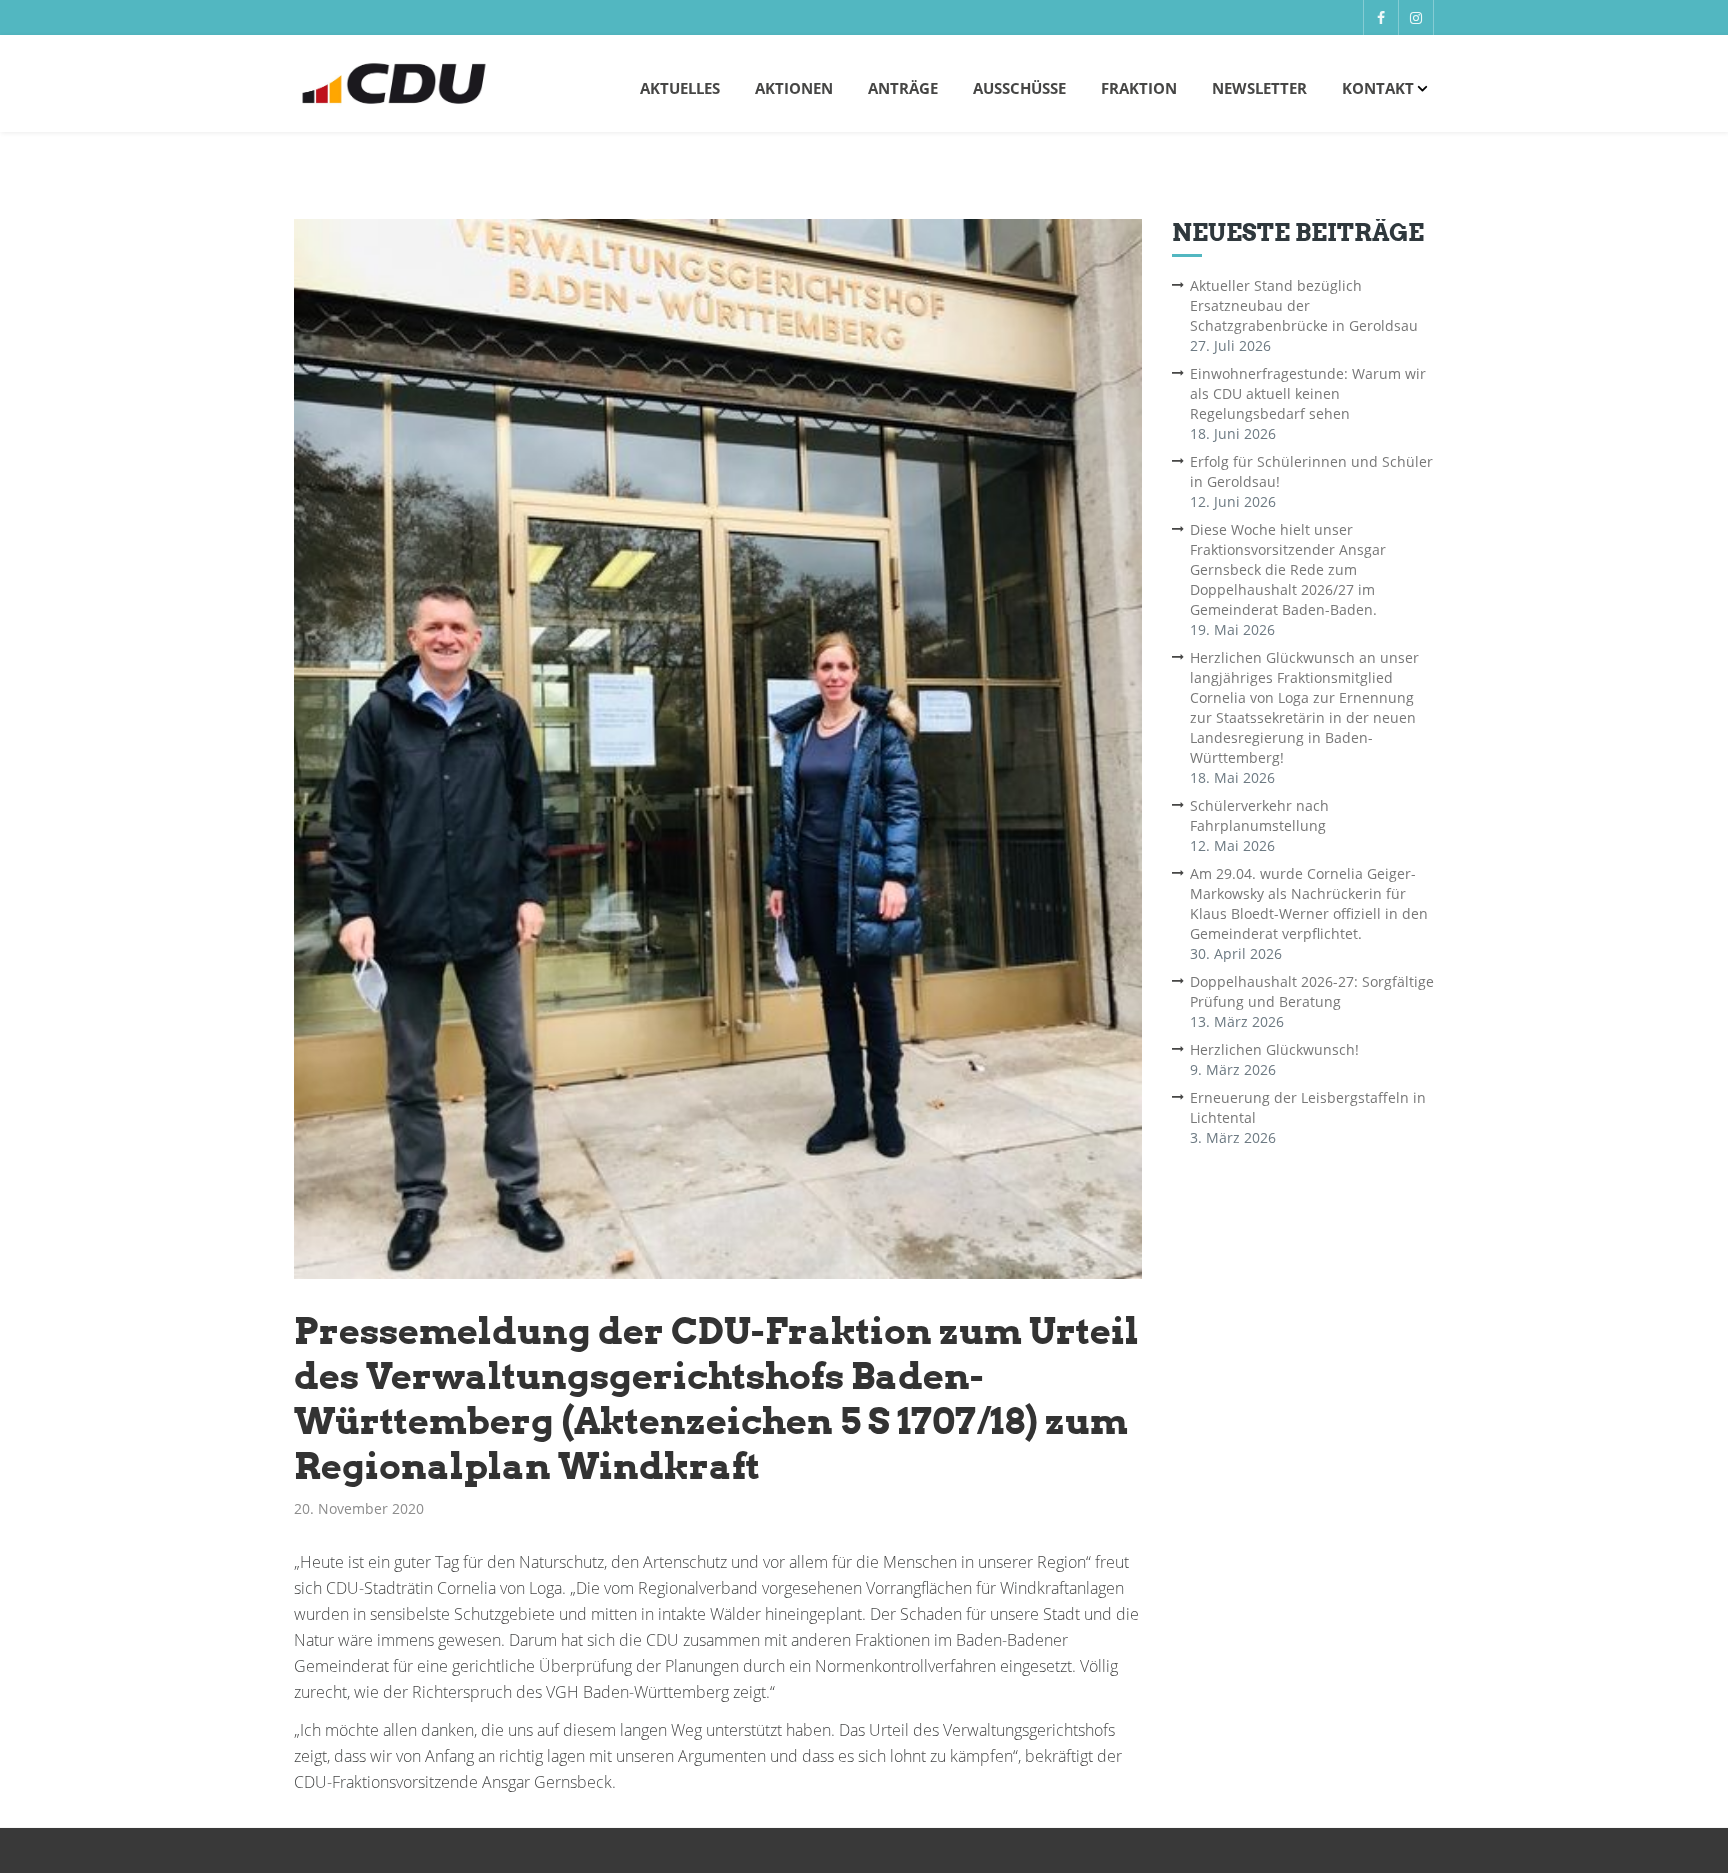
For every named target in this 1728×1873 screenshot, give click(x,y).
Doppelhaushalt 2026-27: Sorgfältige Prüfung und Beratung (1312, 991)
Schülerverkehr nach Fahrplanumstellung (1259, 815)
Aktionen (794, 88)
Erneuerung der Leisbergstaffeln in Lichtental (1308, 1107)
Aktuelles (680, 88)
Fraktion (1139, 88)
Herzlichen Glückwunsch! (1274, 1049)
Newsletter (1259, 88)
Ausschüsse (1019, 88)
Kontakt (1378, 88)
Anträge (903, 88)
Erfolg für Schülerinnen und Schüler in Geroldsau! (1311, 471)
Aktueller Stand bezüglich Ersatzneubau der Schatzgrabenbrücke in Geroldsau (1304, 305)
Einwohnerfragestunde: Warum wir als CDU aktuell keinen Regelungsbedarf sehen (1308, 393)
